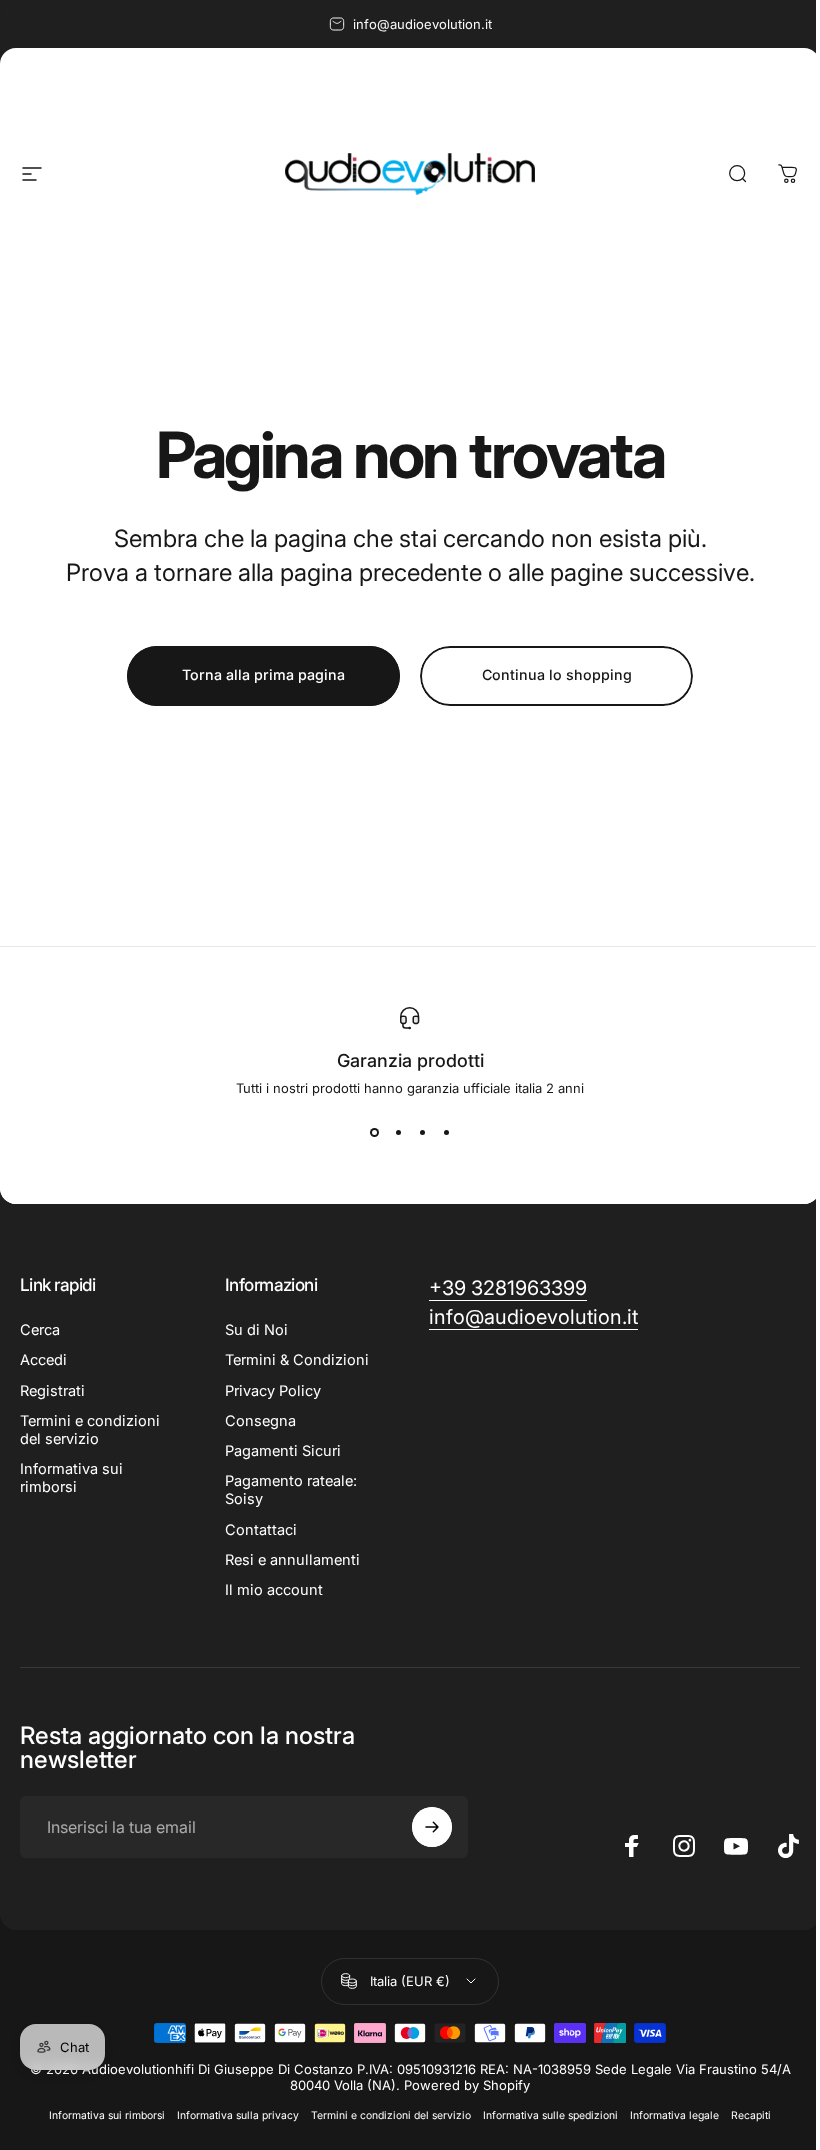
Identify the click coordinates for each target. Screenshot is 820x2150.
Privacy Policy (273, 1391)
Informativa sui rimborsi (71, 1478)
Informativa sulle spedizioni (550, 2115)
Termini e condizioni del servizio (90, 1430)
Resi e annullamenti (292, 1560)
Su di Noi (256, 1330)
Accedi (43, 1360)
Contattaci (261, 1530)
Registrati (52, 1391)
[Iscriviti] (432, 1827)
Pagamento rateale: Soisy (291, 1490)
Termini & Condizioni (297, 1360)
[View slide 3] (422, 1132)
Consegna (260, 1421)
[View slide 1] (374, 1132)
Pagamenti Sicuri (283, 1451)
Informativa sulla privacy (238, 2115)
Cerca (40, 1330)
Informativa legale (674, 2115)
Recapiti (751, 2115)
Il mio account (274, 1590)
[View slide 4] (446, 1132)
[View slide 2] (398, 1132)
